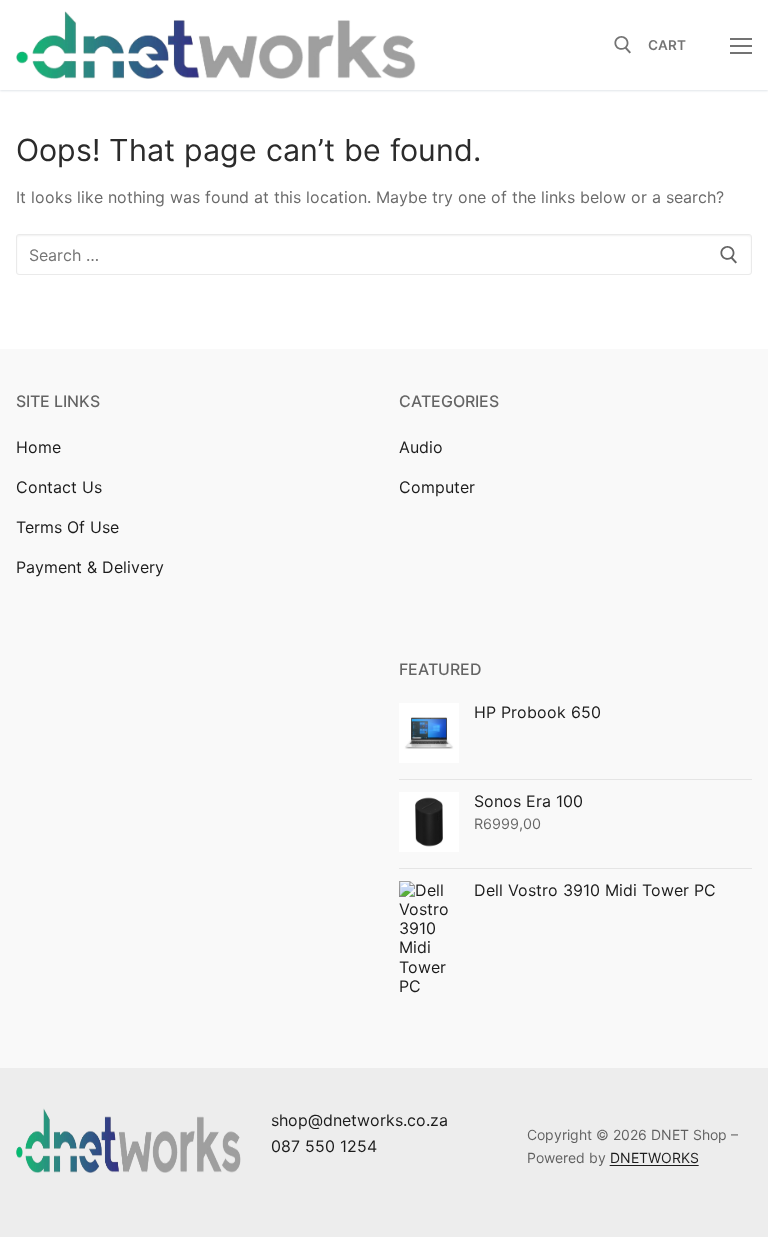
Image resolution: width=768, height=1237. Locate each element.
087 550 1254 (324, 1146)
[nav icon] (741, 45)
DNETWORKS (654, 1157)
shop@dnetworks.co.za (359, 1120)
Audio (421, 447)
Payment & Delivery (90, 567)
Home (38, 447)
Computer (437, 487)
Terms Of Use (67, 527)
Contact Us (59, 487)
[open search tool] (623, 45)
